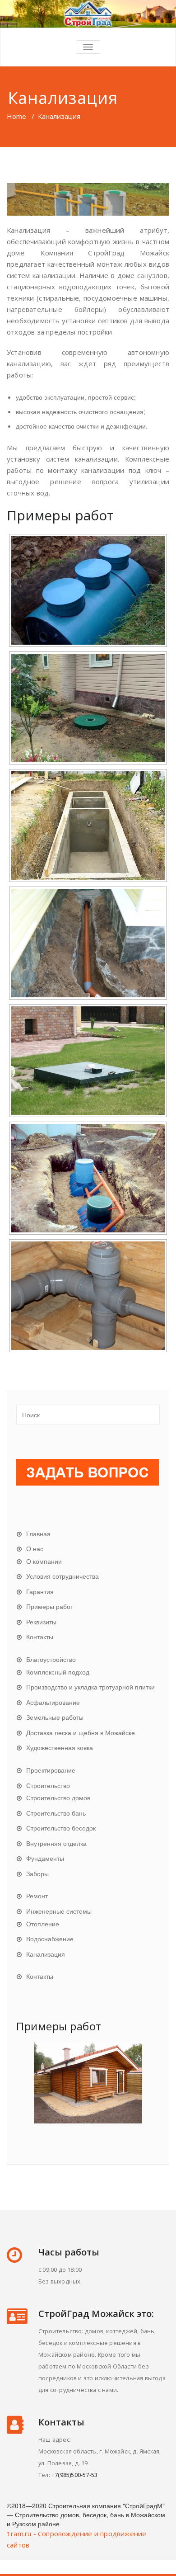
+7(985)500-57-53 (74, 2475)
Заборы (37, 1873)
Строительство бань (56, 1813)
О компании (44, 1561)
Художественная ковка (60, 1747)
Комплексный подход (58, 1672)
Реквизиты (41, 1622)
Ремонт (37, 1896)
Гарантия (40, 1591)
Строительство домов (58, 1798)
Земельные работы (55, 1717)
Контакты (40, 1637)
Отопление (43, 1924)
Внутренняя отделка (56, 1843)
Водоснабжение (50, 1939)
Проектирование (51, 1770)
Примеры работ (50, 1606)
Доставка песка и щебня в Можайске (81, 1732)
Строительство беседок (61, 1828)
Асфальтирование (53, 1702)
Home (16, 116)
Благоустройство (51, 1659)
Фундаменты (45, 1858)
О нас (35, 1548)
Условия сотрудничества (63, 1576)
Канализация (46, 1954)
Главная (38, 1533)
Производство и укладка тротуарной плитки (90, 1687)
